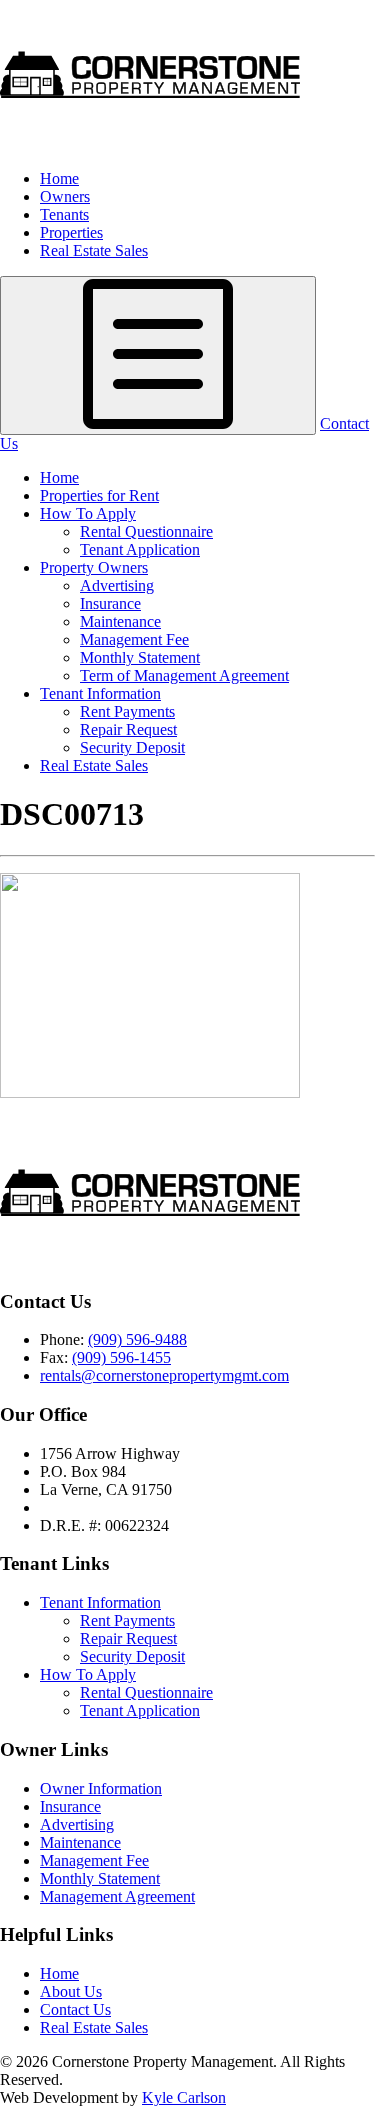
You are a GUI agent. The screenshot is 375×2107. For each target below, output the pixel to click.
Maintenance (120, 621)
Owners (65, 196)
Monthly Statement (140, 657)
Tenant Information (100, 693)
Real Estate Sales (94, 250)
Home (59, 178)
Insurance (110, 603)
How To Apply (88, 513)
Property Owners (94, 567)
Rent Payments (127, 711)
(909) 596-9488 (137, 1339)
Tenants (64, 214)
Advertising (117, 585)
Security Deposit (132, 747)
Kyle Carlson (184, 2097)
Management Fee (134, 639)
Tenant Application (140, 549)
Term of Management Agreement (184, 675)
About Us (71, 1991)
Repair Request (128, 729)
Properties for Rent (99, 495)
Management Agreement (117, 1896)
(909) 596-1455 (121, 1357)
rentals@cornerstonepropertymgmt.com (164, 1375)
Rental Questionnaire (146, 531)
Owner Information (101, 1788)
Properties (71, 232)
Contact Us (75, 2009)
